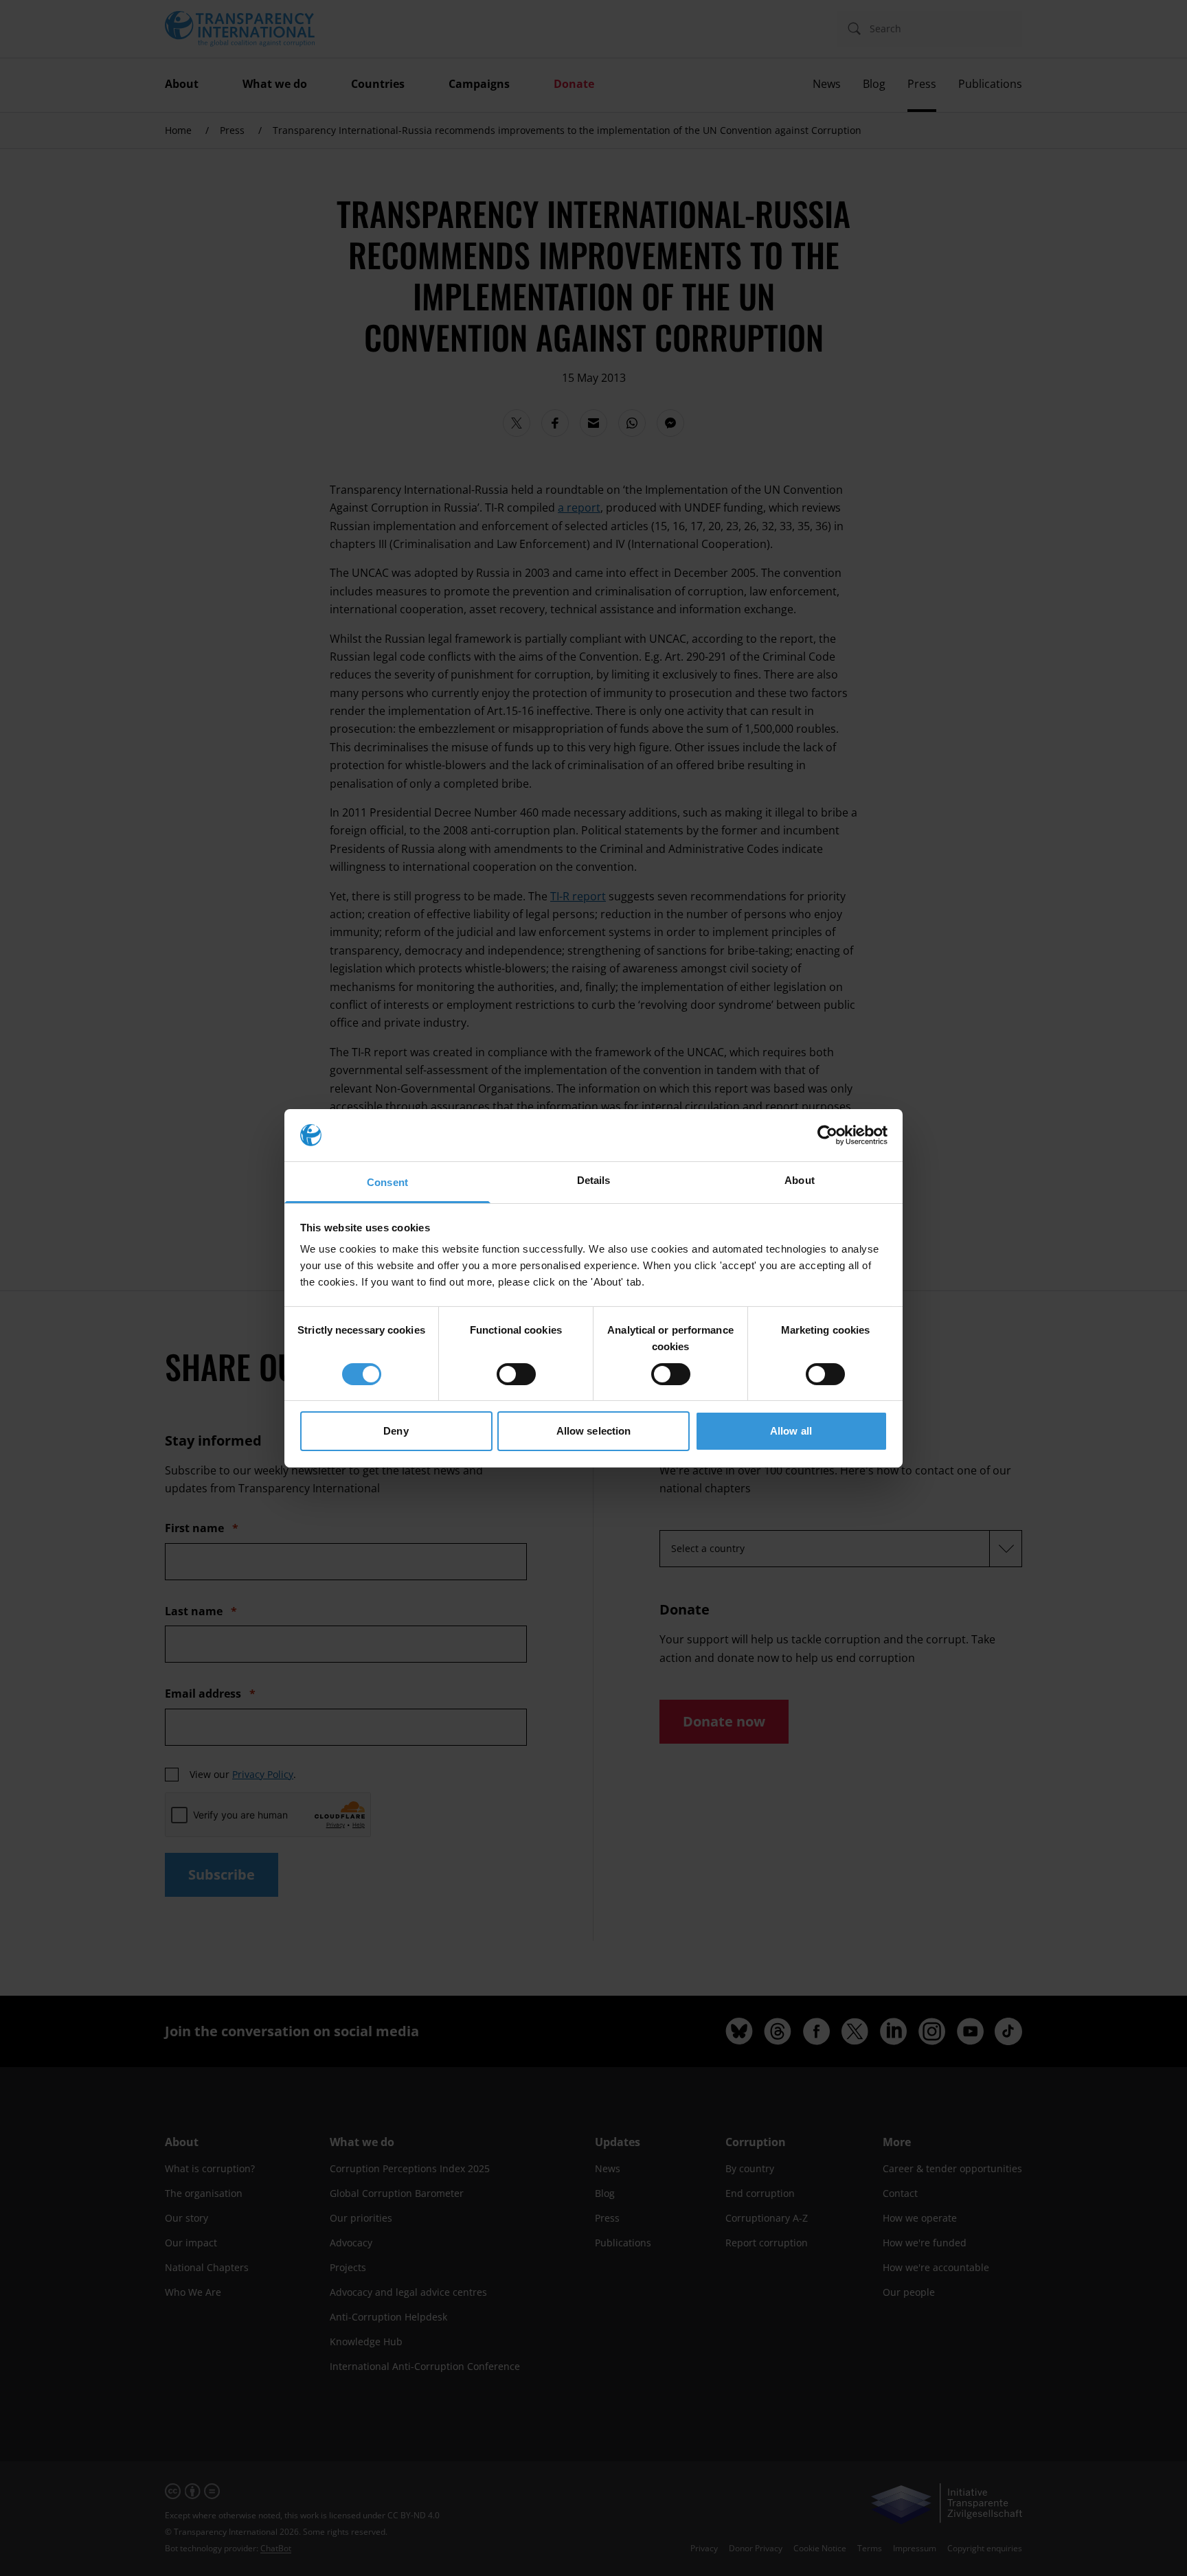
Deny (396, 1431)
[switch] (516, 1374)
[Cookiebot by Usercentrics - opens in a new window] (827, 1135)
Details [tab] (594, 1180)
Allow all (791, 1431)
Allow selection (594, 1431)
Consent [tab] (387, 1182)
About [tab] (800, 1180)
